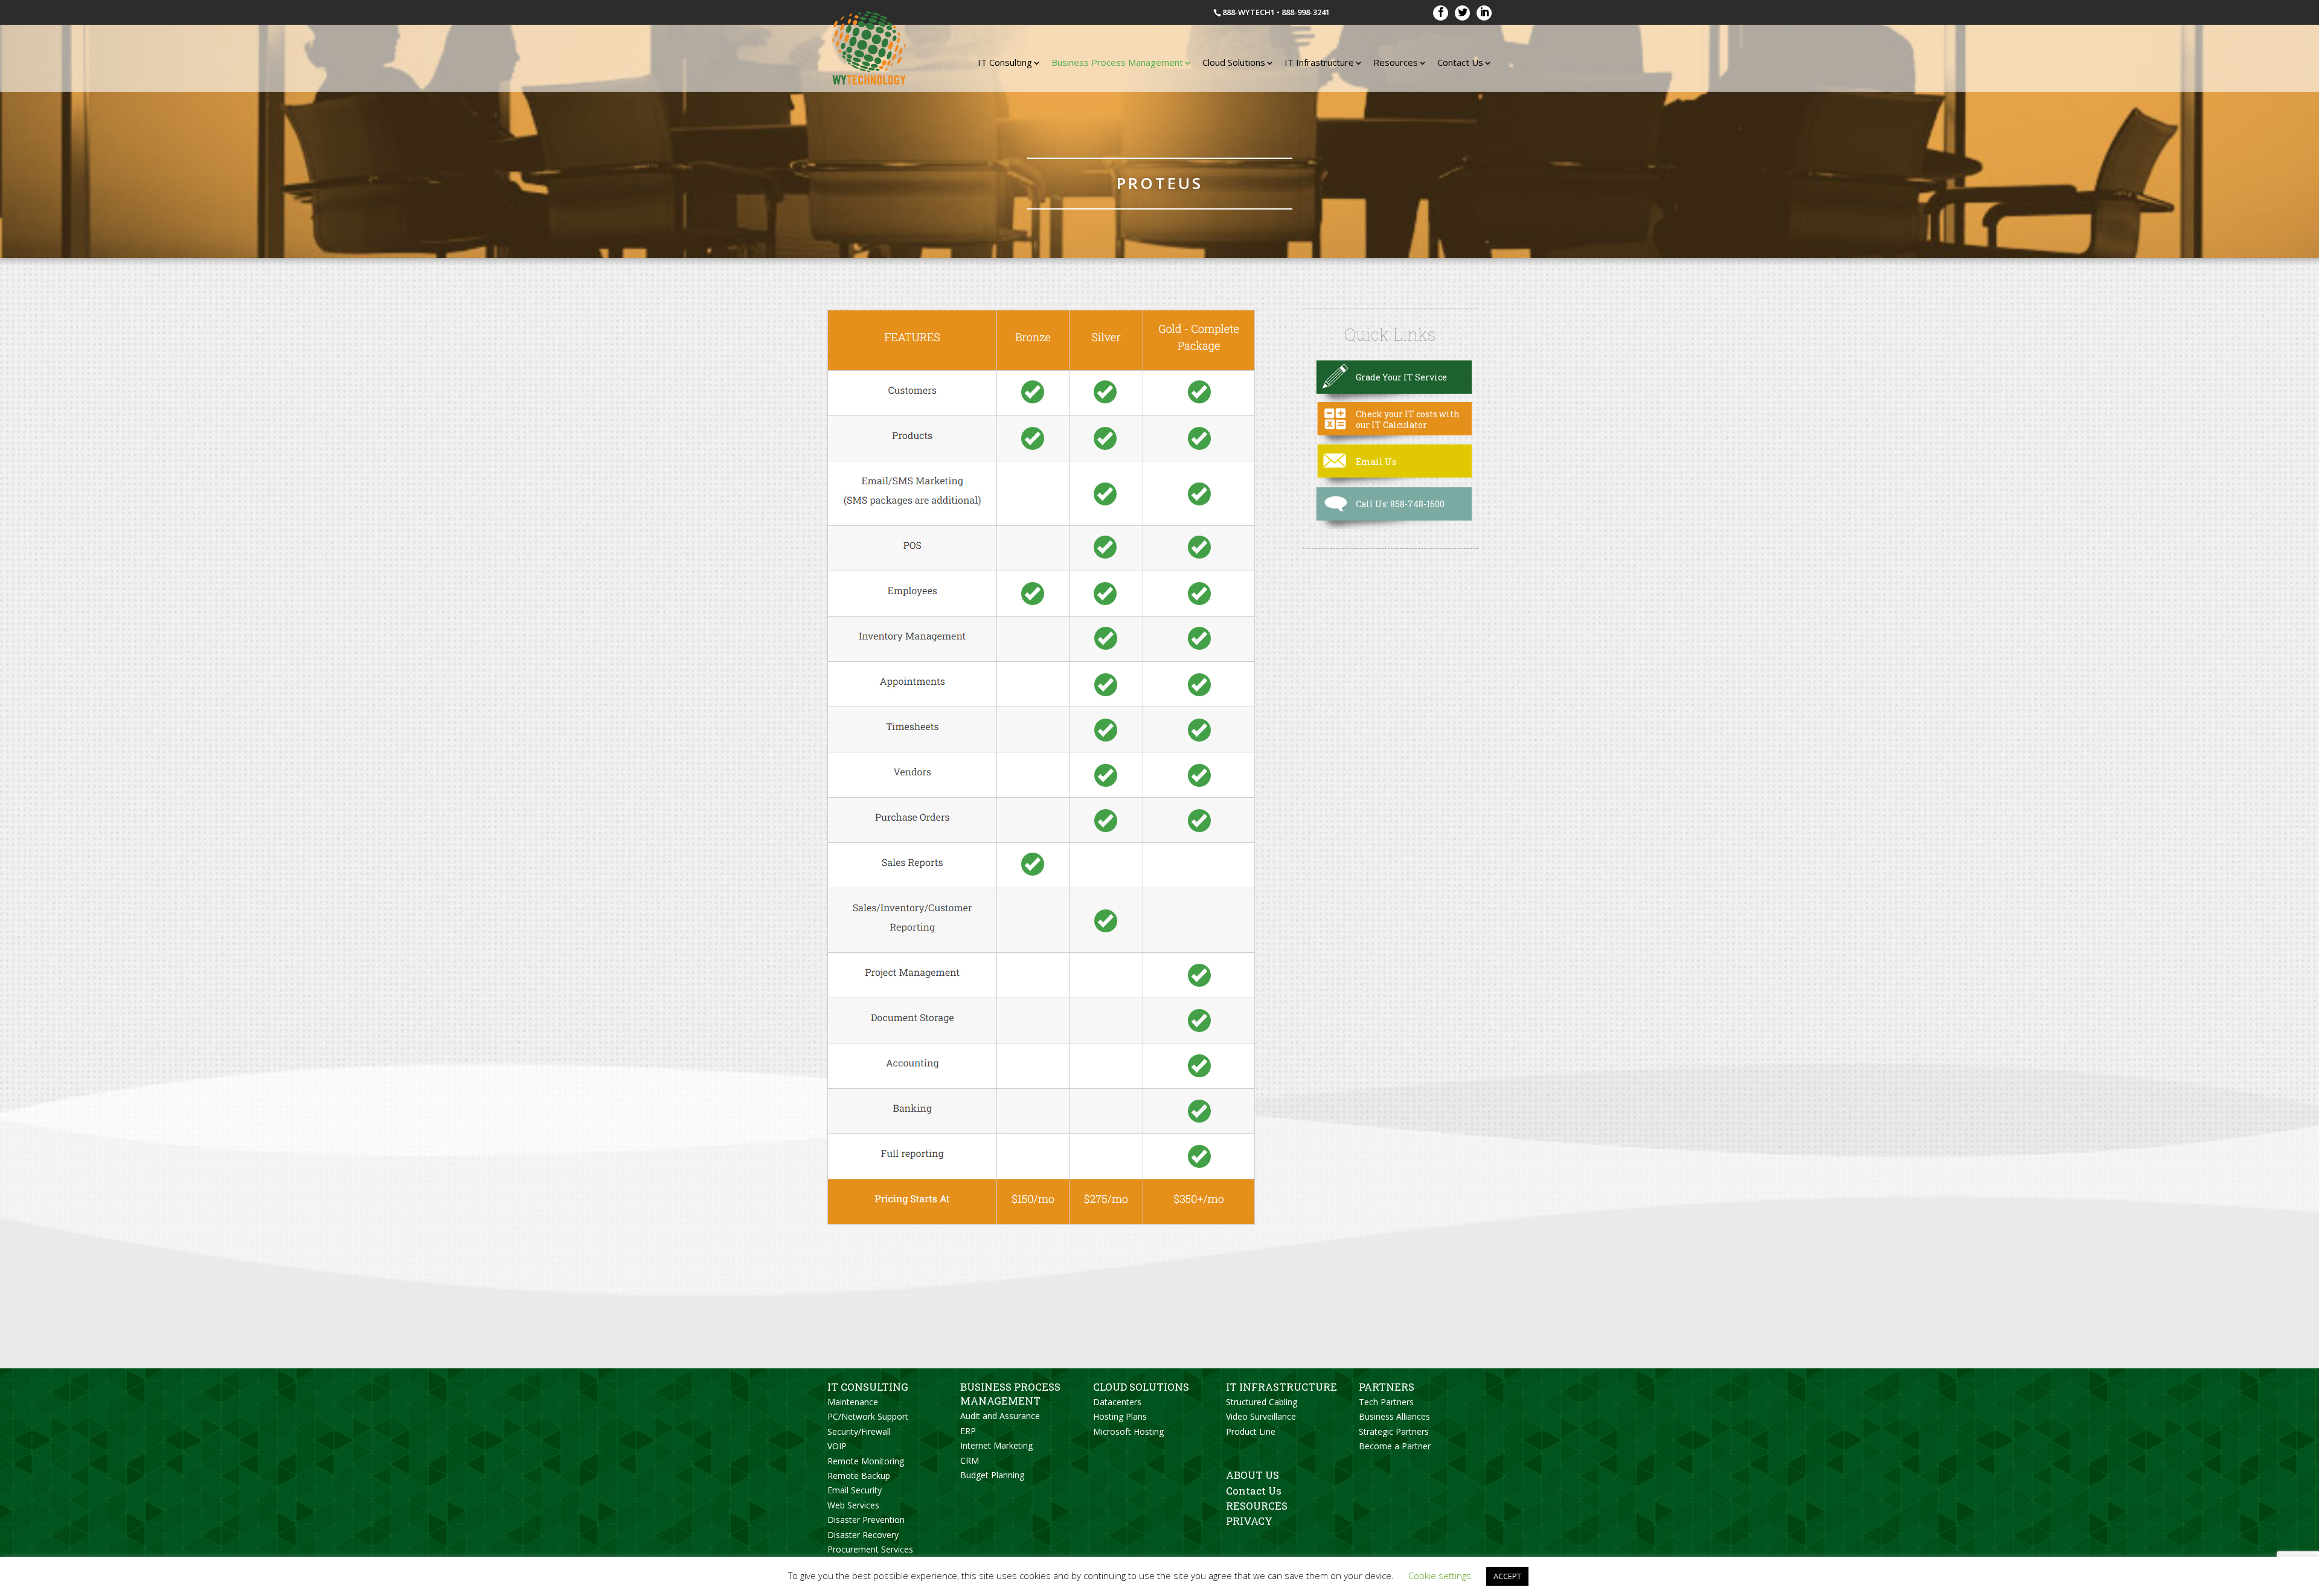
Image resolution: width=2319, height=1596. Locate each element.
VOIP (837, 1446)
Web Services (853, 1505)
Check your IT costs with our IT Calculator (1408, 419)
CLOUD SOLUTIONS (1141, 1387)
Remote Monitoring (866, 1461)
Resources (1396, 62)
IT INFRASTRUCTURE (1281, 1387)
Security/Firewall (859, 1431)
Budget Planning (992, 1475)
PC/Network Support (868, 1416)
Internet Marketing (996, 1445)
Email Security (855, 1490)
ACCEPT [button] (1507, 1576)
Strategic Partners (1394, 1431)
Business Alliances (1394, 1416)
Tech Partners (1386, 1402)
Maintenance (853, 1402)
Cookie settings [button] (1440, 1575)
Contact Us (1460, 62)
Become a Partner (1395, 1446)
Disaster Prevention (866, 1520)
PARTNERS (1387, 1387)
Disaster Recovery (863, 1535)
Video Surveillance (1261, 1416)
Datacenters (1117, 1402)
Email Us (1376, 462)
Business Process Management (1117, 62)
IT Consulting (1005, 62)
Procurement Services (870, 1549)
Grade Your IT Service (1401, 377)
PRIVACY (1249, 1521)
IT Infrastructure (1319, 62)
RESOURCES (1257, 1506)
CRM (970, 1460)
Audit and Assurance (1000, 1416)
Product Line (1251, 1431)
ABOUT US (1253, 1475)
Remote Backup (859, 1476)
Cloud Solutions (1234, 62)
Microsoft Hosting (1128, 1431)
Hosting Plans (1120, 1416)
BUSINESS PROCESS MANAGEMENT (1010, 1394)
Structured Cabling (1262, 1402)
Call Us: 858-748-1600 (1400, 504)
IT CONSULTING (868, 1387)
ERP (968, 1431)
